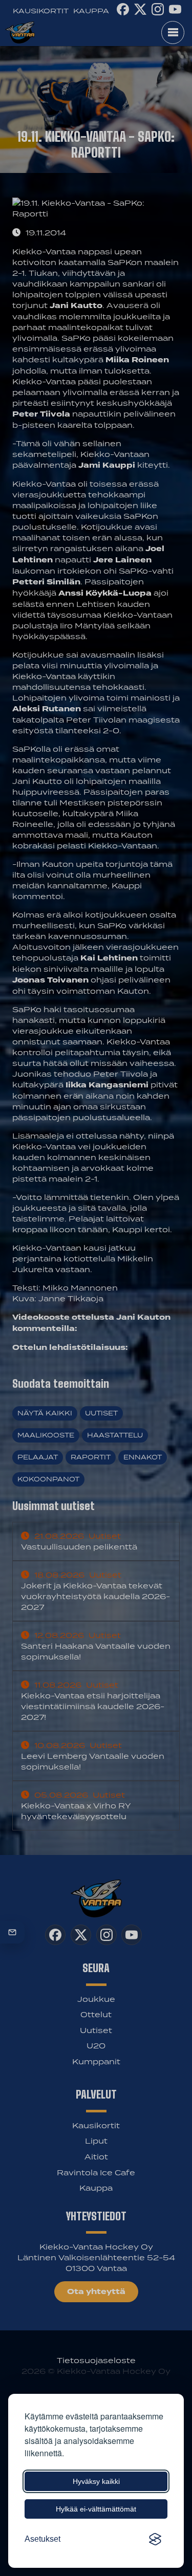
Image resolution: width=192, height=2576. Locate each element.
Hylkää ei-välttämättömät (96, 2509)
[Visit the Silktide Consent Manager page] (155, 2539)
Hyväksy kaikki (96, 2481)
